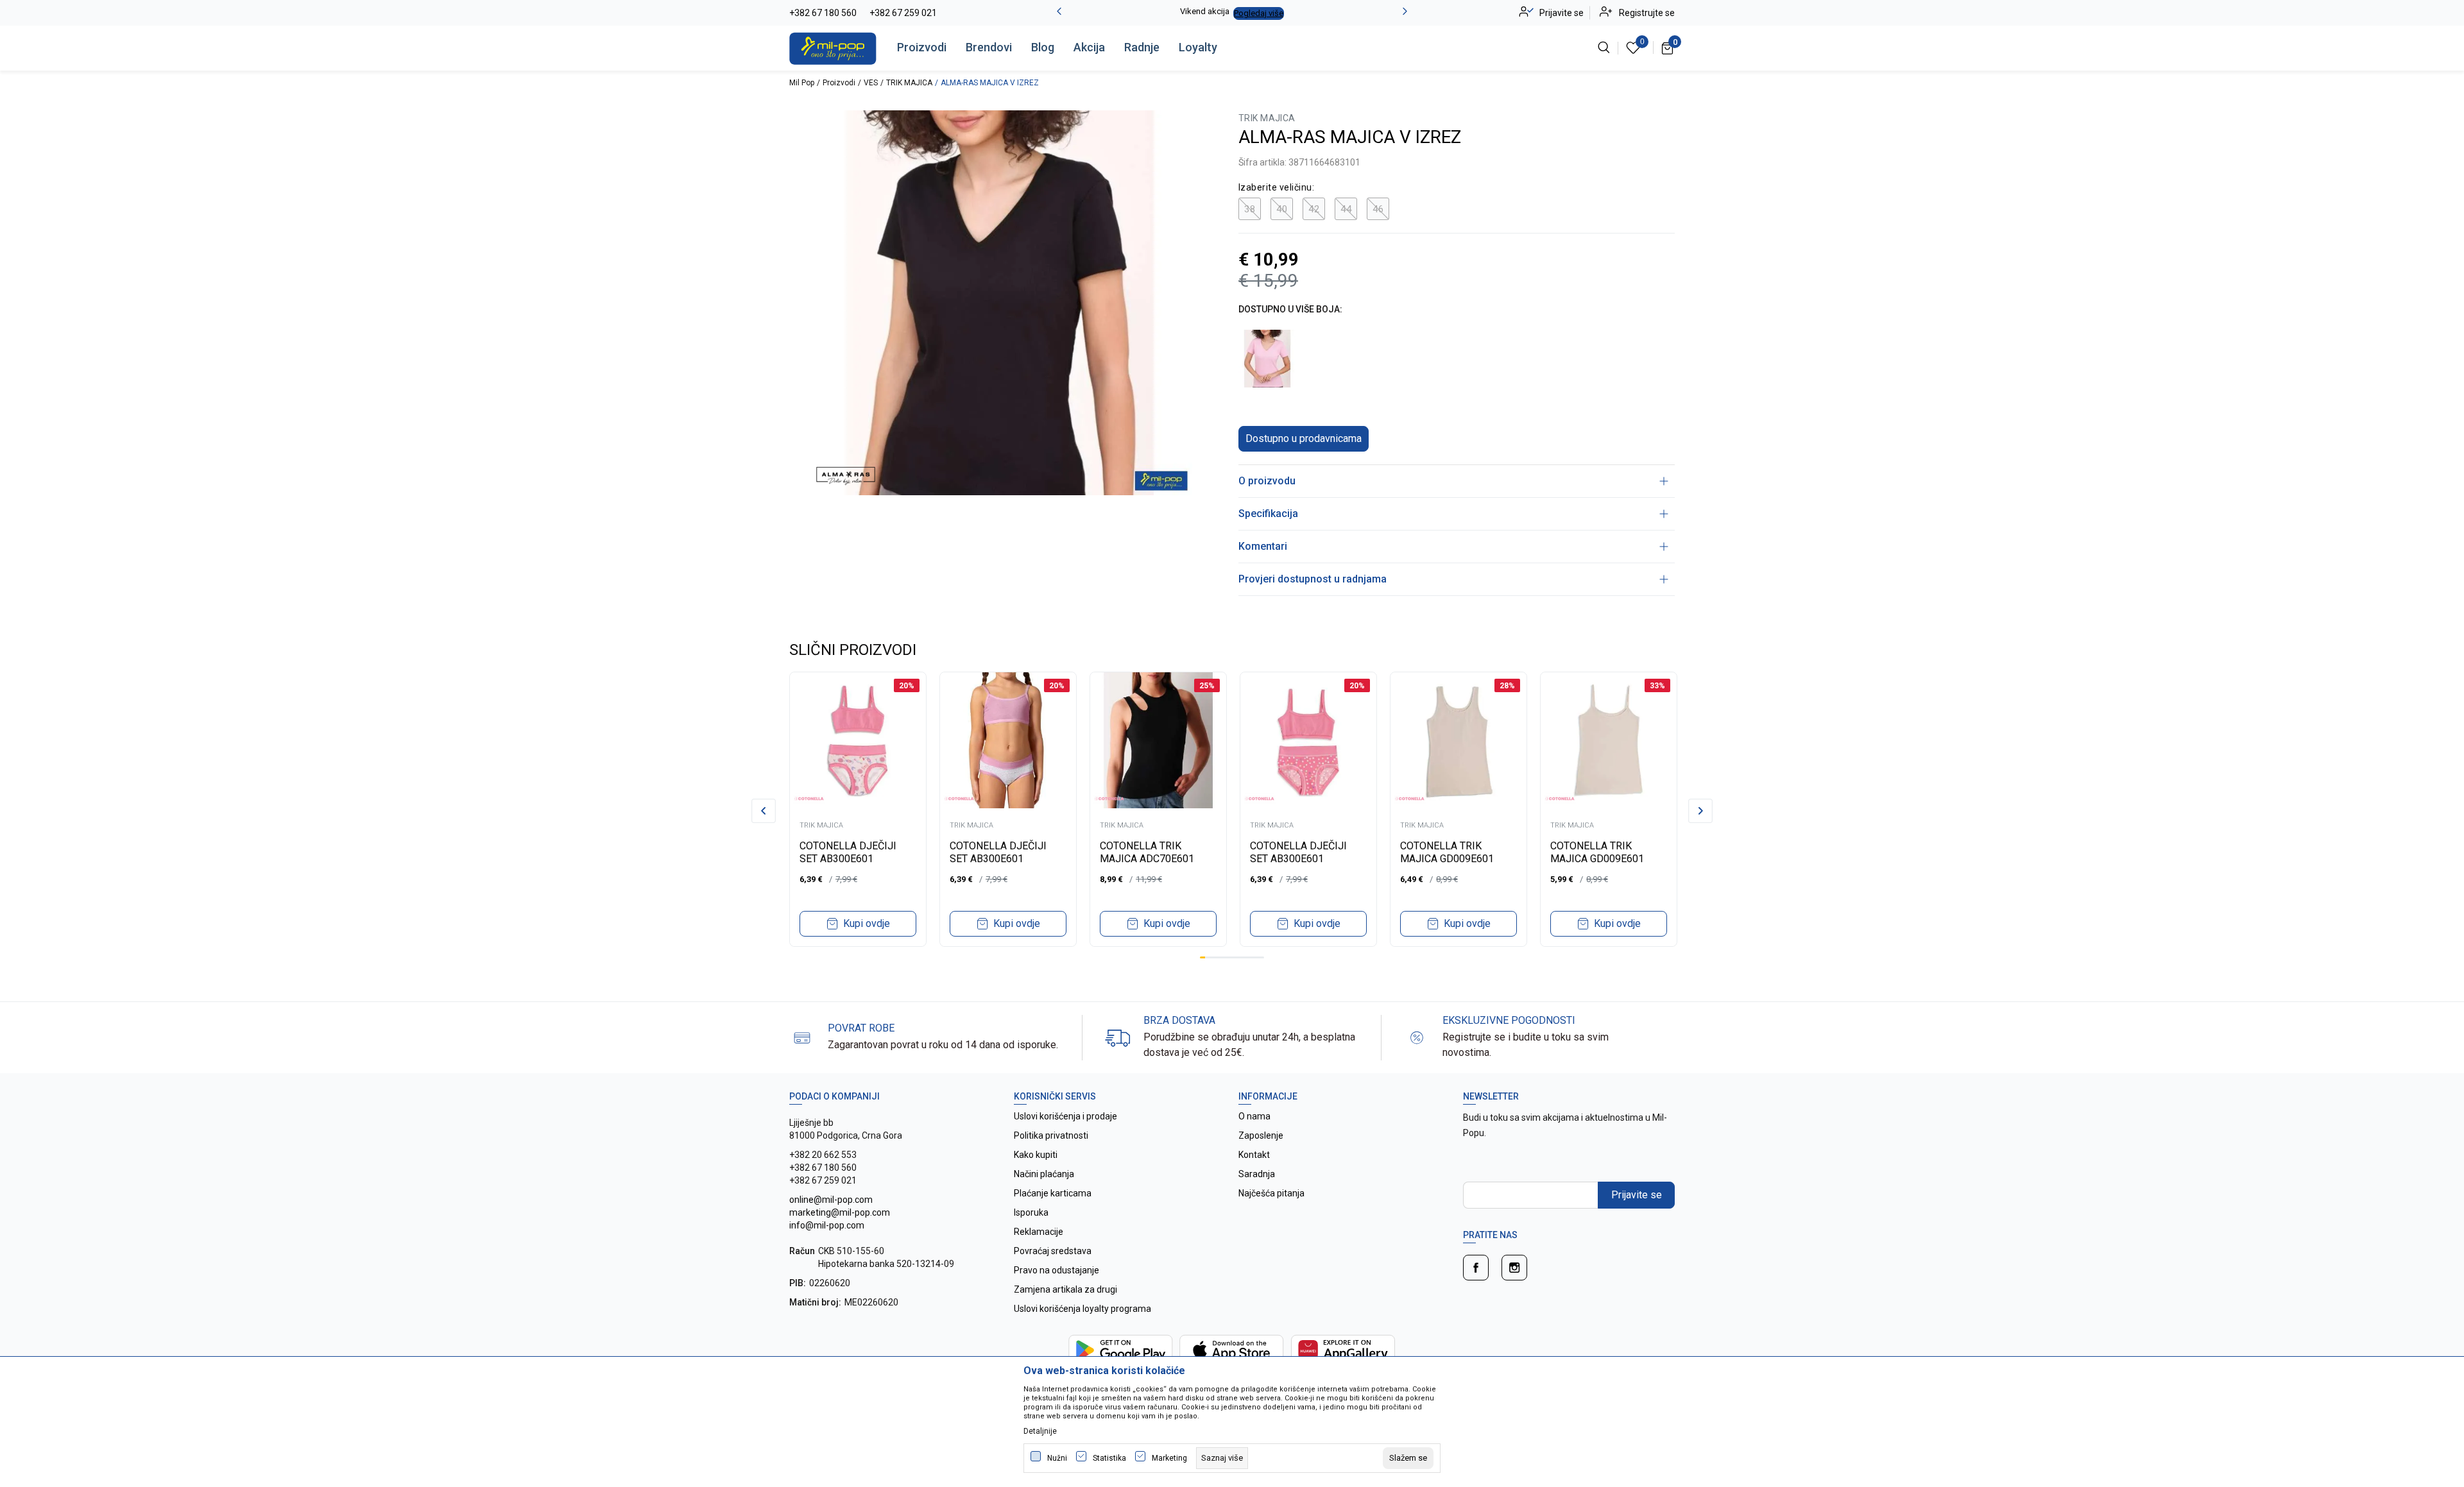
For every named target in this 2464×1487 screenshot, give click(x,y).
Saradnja (1257, 1174)
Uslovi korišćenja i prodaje (1065, 1116)
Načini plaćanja (1044, 1174)
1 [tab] (1202, 957)
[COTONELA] (809, 799)
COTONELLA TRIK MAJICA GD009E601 (1447, 852)
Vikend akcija (1205, 11)
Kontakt (1254, 1155)
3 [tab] (1213, 957)
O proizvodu (1267, 481)
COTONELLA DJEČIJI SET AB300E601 (848, 852)
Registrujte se (1647, 13)
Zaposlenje (1261, 1135)
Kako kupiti (1036, 1155)
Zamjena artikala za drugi (1065, 1289)
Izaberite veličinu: (1276, 187)
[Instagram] (1514, 1268)
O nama (1254, 1116)
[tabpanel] (858, 809)
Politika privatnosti (1051, 1135)
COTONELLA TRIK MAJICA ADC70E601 (1147, 852)
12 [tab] (1262, 957)
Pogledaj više (1259, 13)
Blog (1043, 47)
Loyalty (1198, 47)
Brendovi (989, 47)
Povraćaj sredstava (1053, 1251)
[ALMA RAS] (846, 475)
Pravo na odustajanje (1057, 1270)
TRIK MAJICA (909, 83)
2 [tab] (1208, 957)
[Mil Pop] (833, 47)
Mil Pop (802, 83)
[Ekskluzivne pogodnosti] (1417, 1037)
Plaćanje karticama (1053, 1193)
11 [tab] (1256, 957)
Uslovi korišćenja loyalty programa (1082, 1309)
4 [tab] (1219, 957)
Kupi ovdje (867, 923)
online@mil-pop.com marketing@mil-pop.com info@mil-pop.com (840, 1212)
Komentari (1263, 546)
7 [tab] (1235, 957)
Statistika (1109, 1458)
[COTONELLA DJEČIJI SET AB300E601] (858, 740)
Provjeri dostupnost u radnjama (1313, 579)
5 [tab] (1224, 957)
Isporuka (1031, 1212)
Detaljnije (1040, 1431)
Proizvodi (922, 47)
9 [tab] (1245, 957)
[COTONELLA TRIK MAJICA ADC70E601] (1158, 740)
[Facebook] (1476, 1268)
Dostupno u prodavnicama (1304, 438)
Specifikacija (1268, 514)
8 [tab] (1240, 957)
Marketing (1169, 1458)
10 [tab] (1251, 957)
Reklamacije (1039, 1232)
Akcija (1089, 47)
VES (871, 83)
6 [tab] (1229, 957)
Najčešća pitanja (1271, 1193)
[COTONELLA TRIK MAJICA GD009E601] (1459, 740)
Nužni (1057, 1458)
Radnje (1142, 47)
